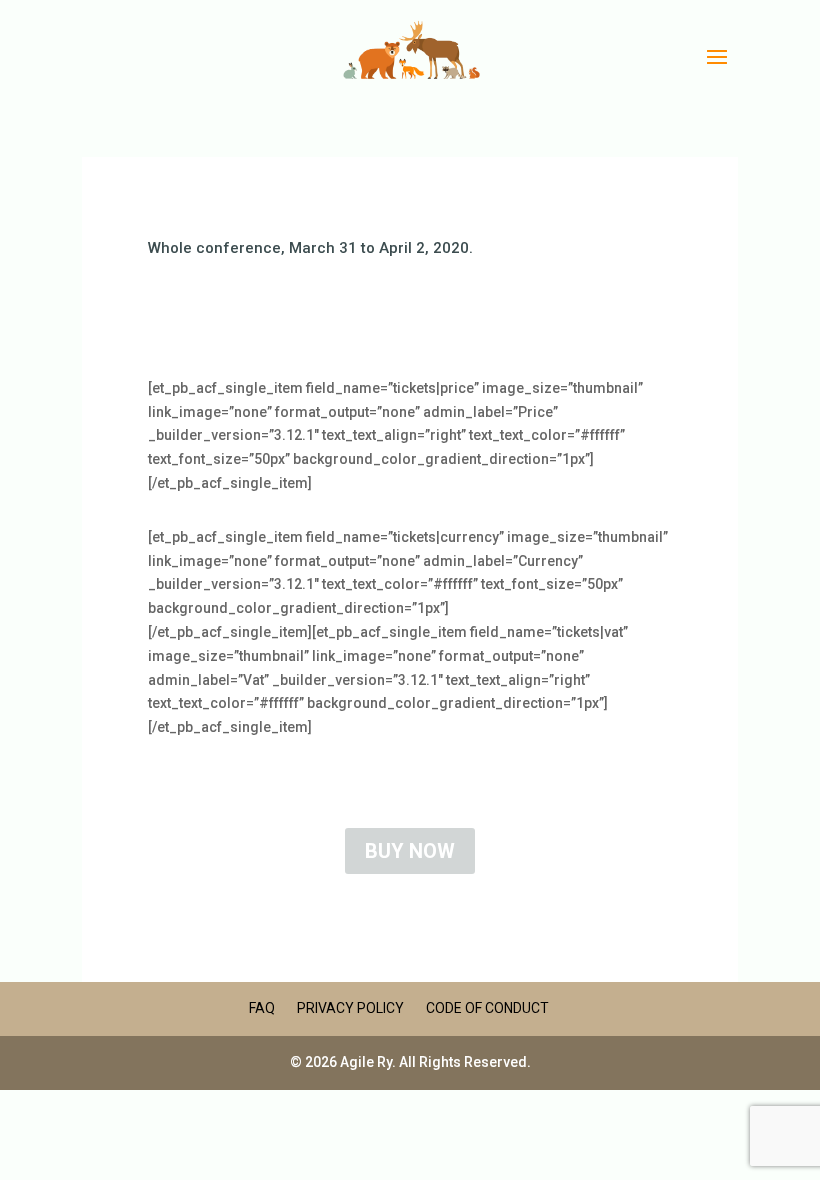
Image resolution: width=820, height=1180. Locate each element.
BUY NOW (410, 851)
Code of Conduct (487, 1008)
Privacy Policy (350, 1008)
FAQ (262, 1008)
